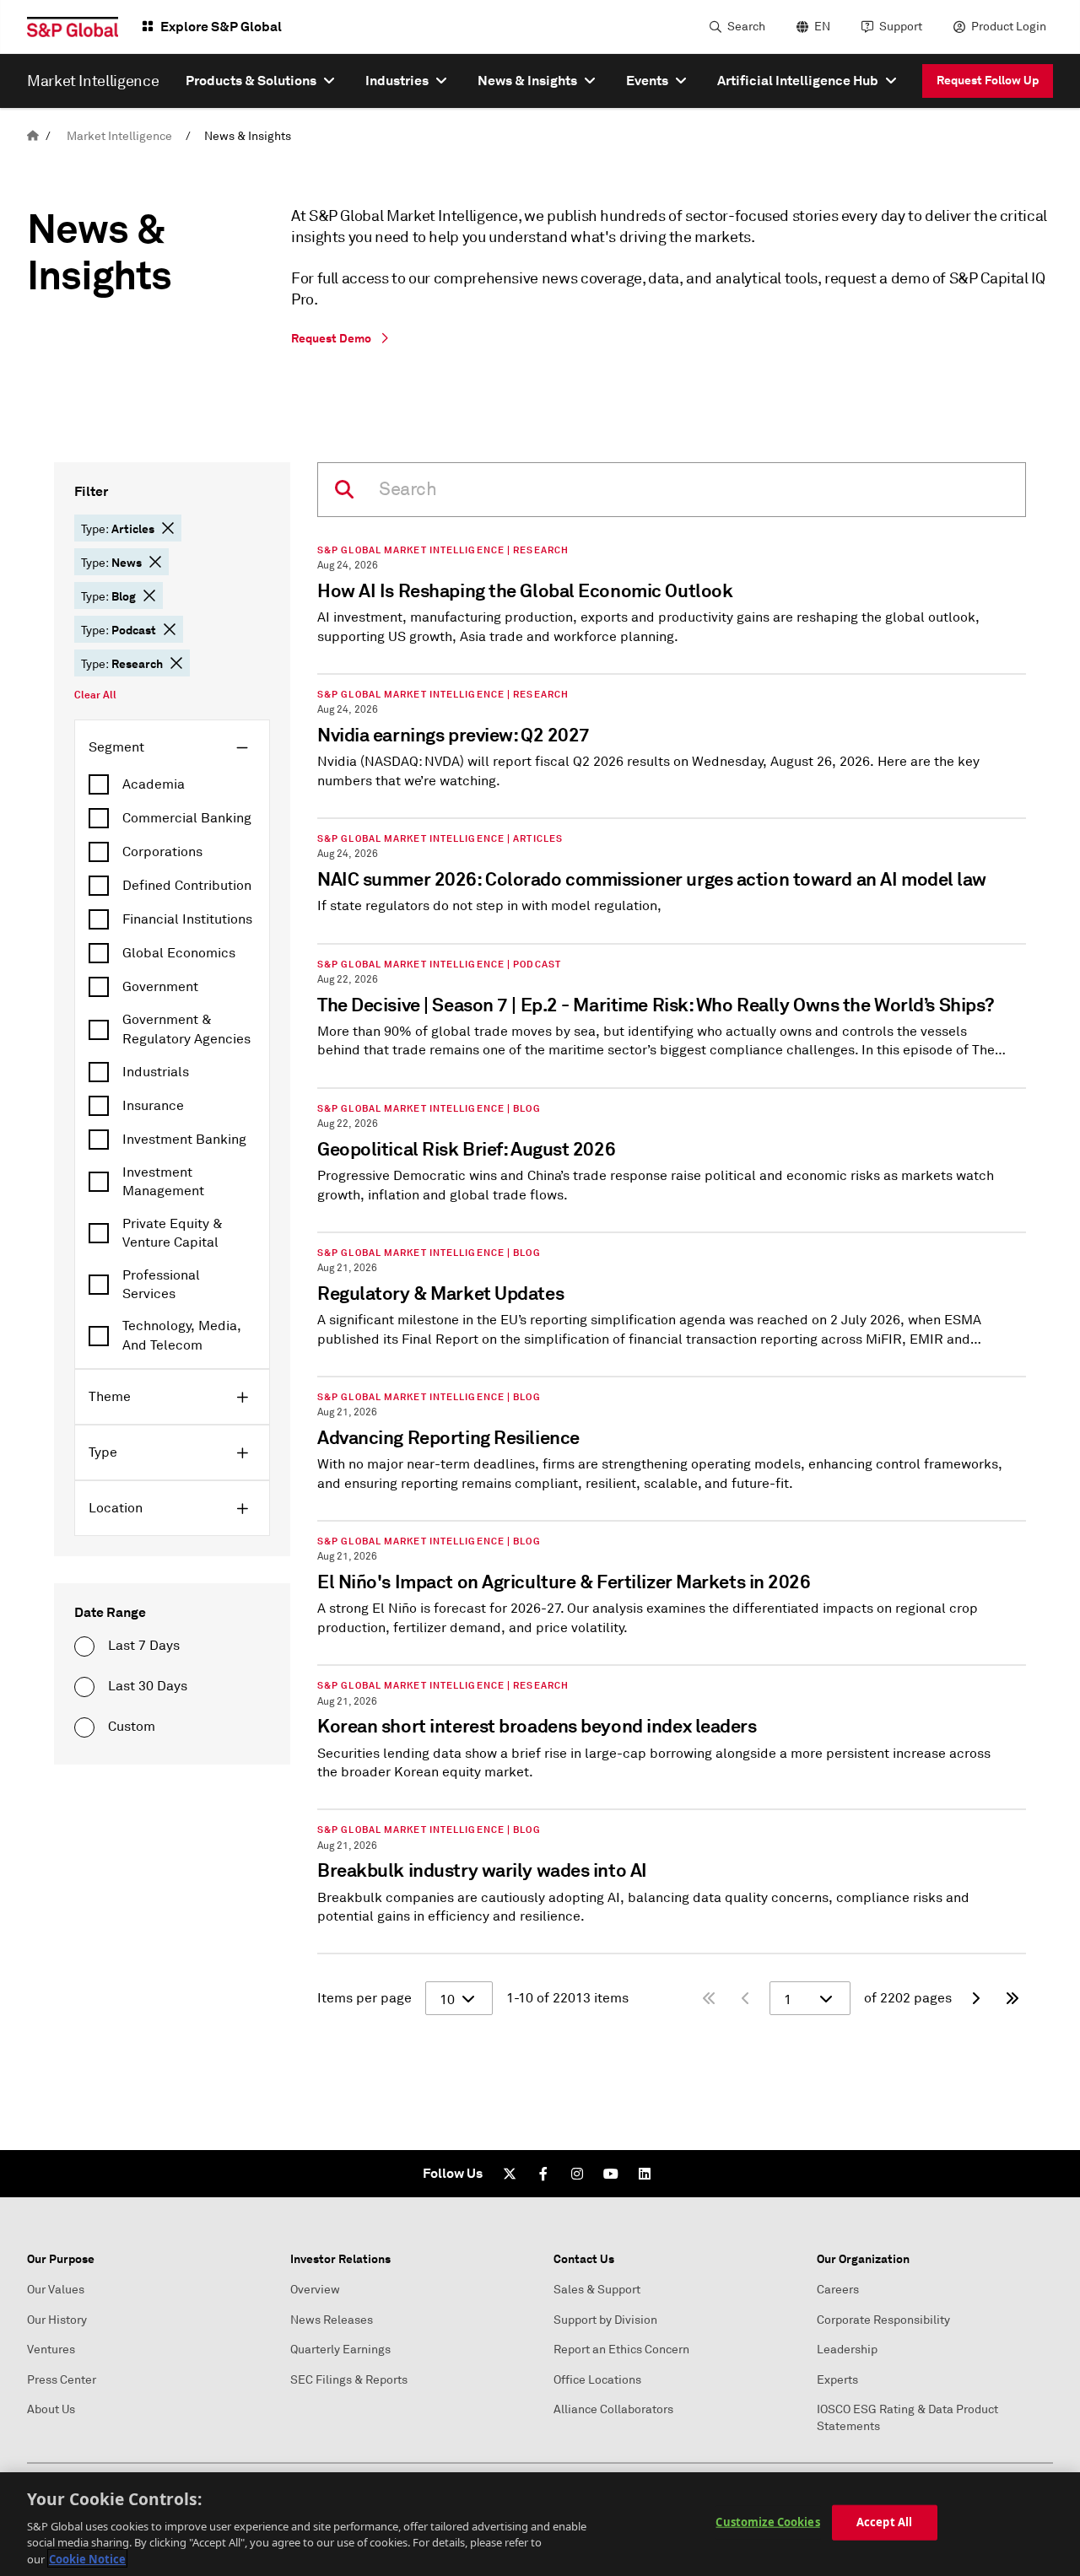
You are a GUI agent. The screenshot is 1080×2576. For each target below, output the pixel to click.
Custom (132, 1727)
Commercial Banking (187, 818)
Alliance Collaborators (613, 2409)
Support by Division (605, 2320)
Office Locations (597, 2380)
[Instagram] (577, 2174)
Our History (57, 2320)
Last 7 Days (144, 1646)
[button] (168, 528)
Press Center (62, 2380)
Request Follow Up (988, 80)
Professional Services (161, 1285)
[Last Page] (1012, 1998)
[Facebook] (543, 2174)
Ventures (51, 2350)
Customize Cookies (767, 2522)
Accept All (884, 2522)
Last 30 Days (148, 1686)
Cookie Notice (87, 2558)
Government (160, 987)
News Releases (332, 2320)
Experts (837, 2380)
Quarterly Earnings (340, 2350)
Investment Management (163, 1182)
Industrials (156, 1072)
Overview (315, 2290)
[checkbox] (172, 784)
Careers (838, 2290)
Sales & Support (597, 2290)
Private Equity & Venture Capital (173, 1233)
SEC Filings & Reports (349, 2380)
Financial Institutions (187, 919)
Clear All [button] (95, 695)
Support (901, 27)
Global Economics (179, 953)
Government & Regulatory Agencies (186, 1029)
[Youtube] (611, 2174)
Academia (154, 784)
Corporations (162, 852)
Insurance (153, 1106)
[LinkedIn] (645, 2174)
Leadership (847, 2350)
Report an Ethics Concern (621, 2350)
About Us (51, 2409)
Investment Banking (184, 1140)
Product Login (1009, 27)
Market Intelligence (119, 136)
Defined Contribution (187, 886)
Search (746, 27)
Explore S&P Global (221, 27)
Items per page (364, 1998)
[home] (33, 136)
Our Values (56, 2290)
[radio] (84, 1646)
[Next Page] (975, 1998)
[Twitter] (510, 2174)
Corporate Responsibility (883, 2320)
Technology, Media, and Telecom (182, 1335)
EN (822, 27)
